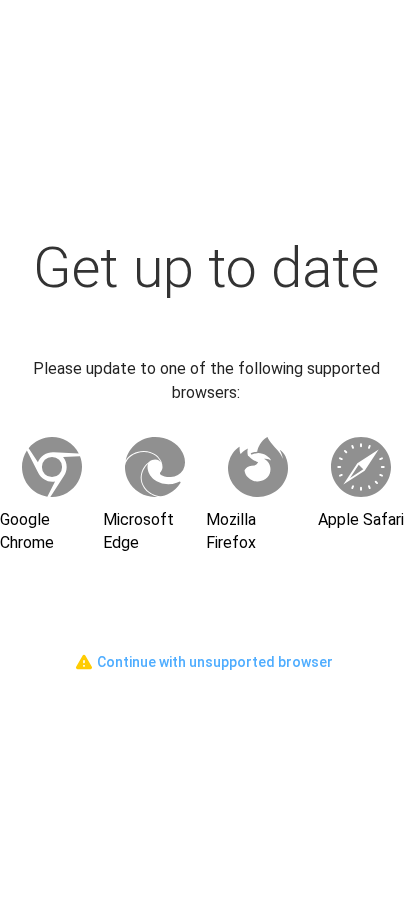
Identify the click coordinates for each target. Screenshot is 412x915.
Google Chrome (27, 531)
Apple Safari (361, 519)
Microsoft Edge (138, 531)
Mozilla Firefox (231, 531)
